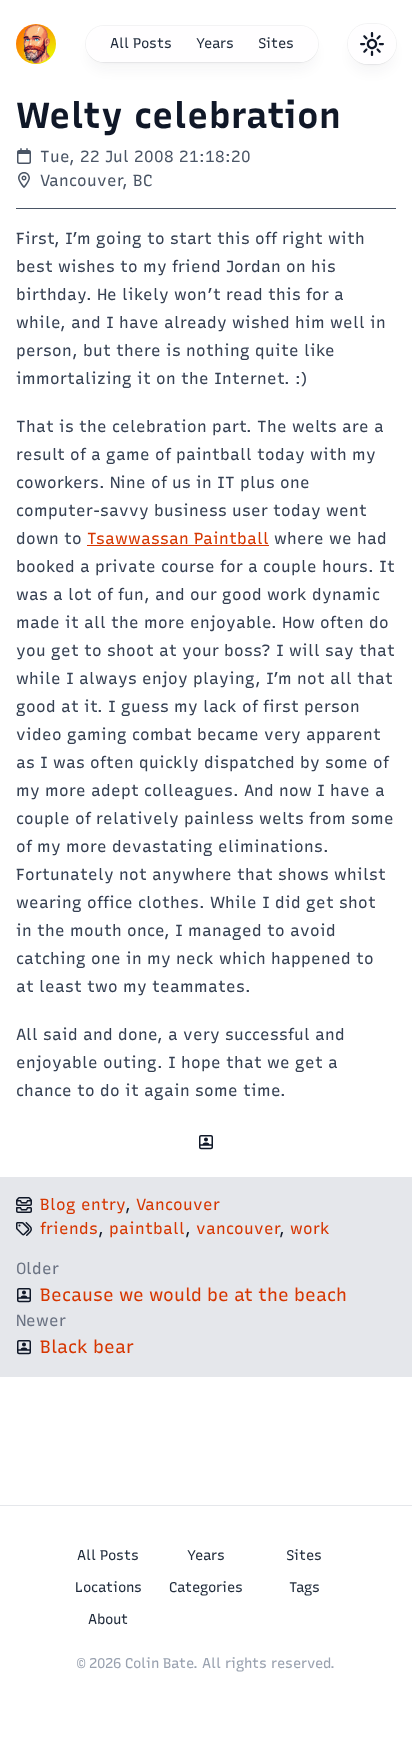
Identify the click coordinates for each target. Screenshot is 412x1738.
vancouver (237, 1228)
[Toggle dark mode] (372, 44)
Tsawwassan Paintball (178, 538)
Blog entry (82, 1204)
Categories (206, 1587)
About (108, 1619)
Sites (276, 43)
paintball (147, 1228)
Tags (304, 1587)
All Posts (141, 43)
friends (69, 1228)
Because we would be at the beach (193, 1295)
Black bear (87, 1347)
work (310, 1228)
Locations (108, 1587)
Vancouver (178, 1204)
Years (215, 43)
